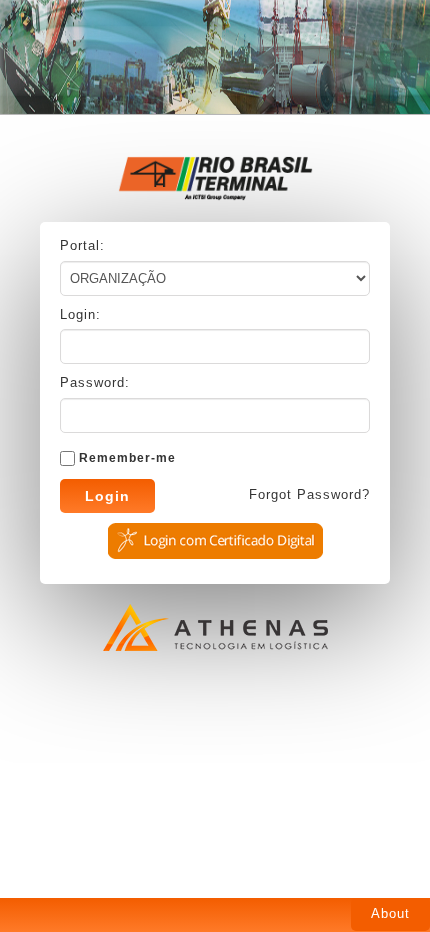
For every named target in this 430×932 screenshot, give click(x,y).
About (390, 913)
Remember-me (127, 458)
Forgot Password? (309, 494)
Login (107, 496)
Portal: (82, 245)
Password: (95, 382)
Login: (80, 314)
